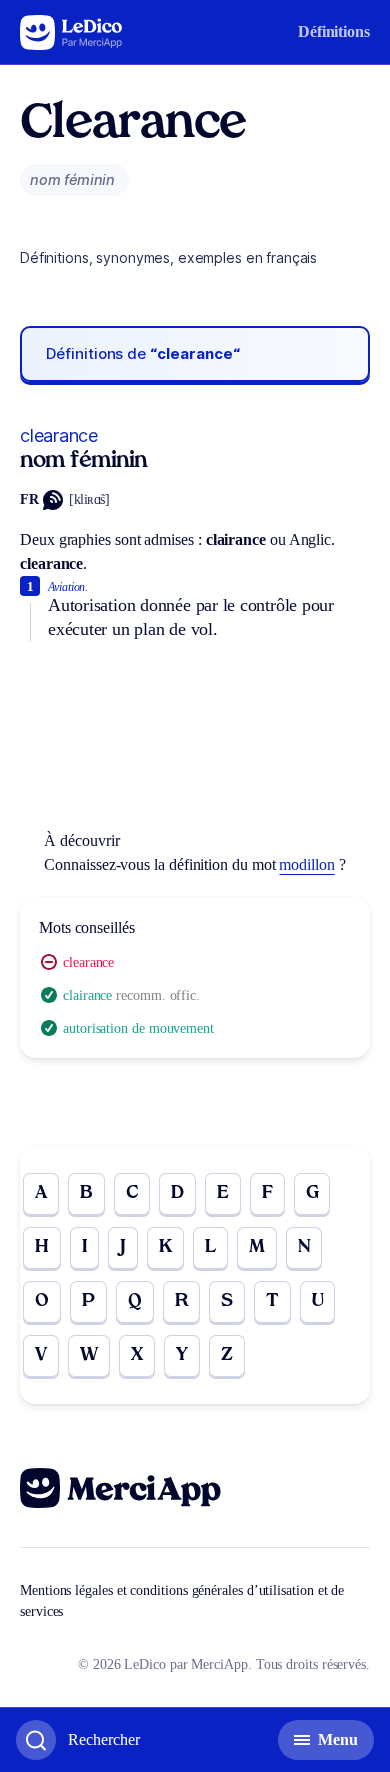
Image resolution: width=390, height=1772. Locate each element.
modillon (306, 864)
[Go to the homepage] (71, 32)
